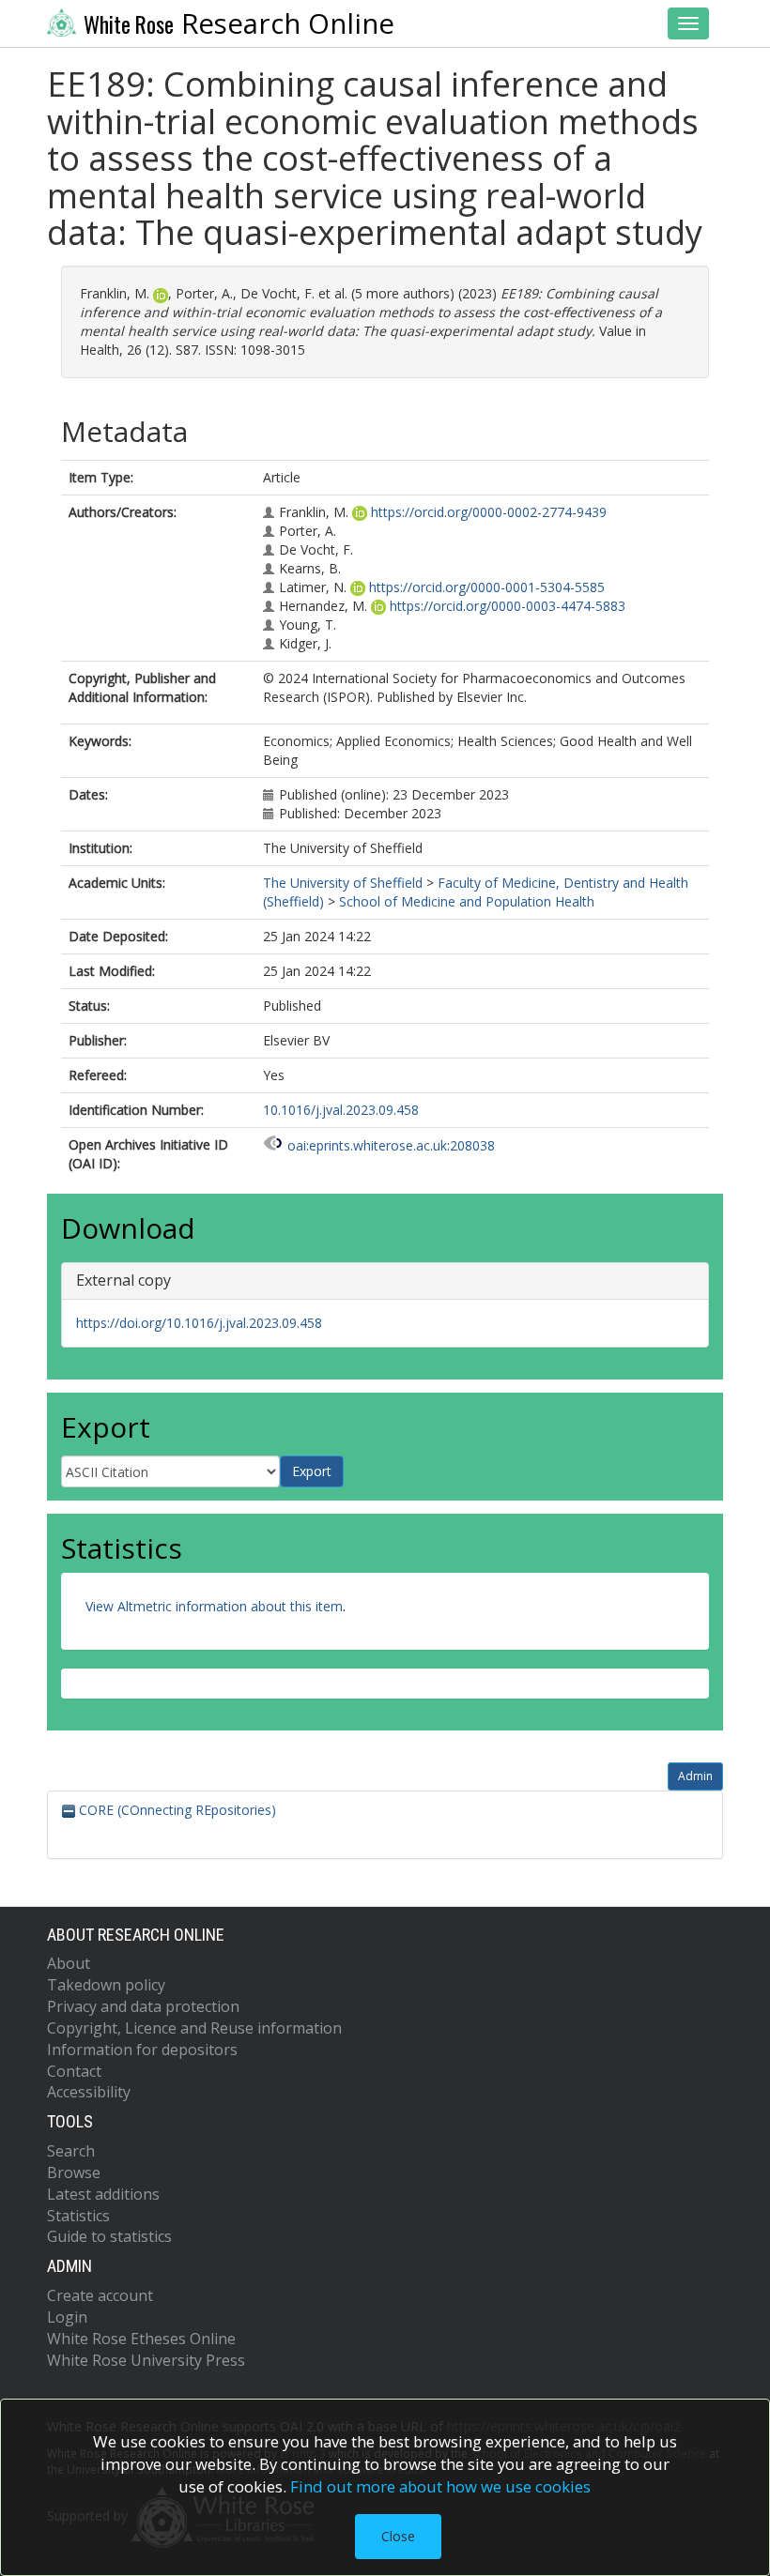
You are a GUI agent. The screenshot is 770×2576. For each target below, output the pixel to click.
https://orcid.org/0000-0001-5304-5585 (487, 587)
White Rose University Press (146, 2360)
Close (398, 2536)
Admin (695, 1776)
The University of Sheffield (343, 883)
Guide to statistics (109, 2236)
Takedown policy (106, 1985)
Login (67, 2317)
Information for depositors (142, 2050)
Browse (74, 2172)
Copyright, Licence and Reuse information (194, 2028)
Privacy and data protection (143, 2006)
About (69, 1963)
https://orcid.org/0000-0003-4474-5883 (508, 606)
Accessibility (89, 2092)
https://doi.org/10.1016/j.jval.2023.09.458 (199, 1323)
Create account (100, 2295)
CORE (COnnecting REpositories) (176, 1810)
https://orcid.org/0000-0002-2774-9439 (489, 512)
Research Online (239, 23)
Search (71, 2151)
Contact (74, 2071)
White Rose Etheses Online (141, 2339)
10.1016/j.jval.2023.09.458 (341, 1110)
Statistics (78, 2216)
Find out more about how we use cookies (440, 2486)
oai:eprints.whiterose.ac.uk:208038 (391, 1145)
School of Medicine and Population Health (467, 901)
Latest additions (103, 2194)
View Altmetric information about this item (214, 1606)
